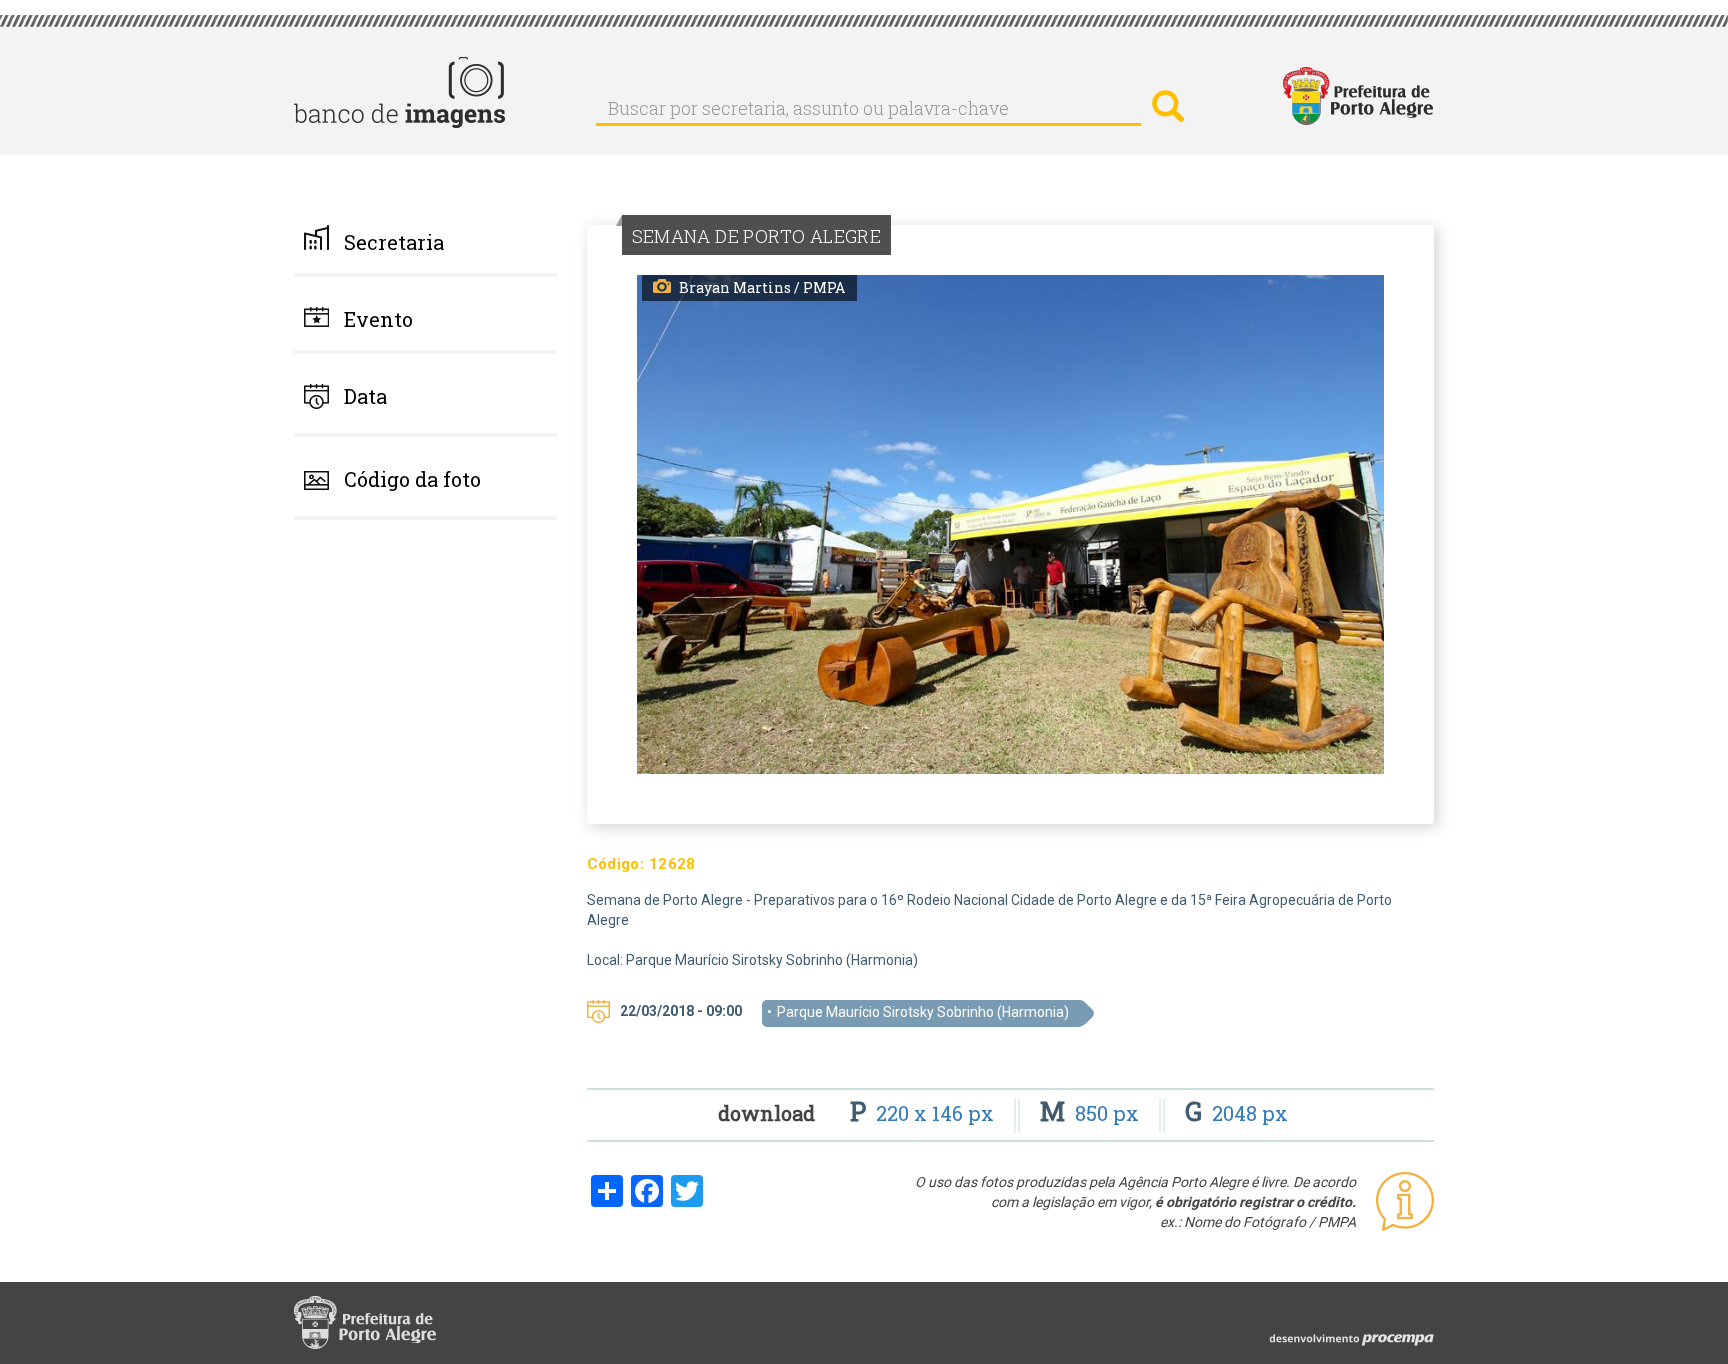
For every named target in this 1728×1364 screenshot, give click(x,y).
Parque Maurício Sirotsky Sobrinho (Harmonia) (923, 1012)
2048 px (1236, 1113)
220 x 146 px (924, 1113)
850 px (1092, 1113)
